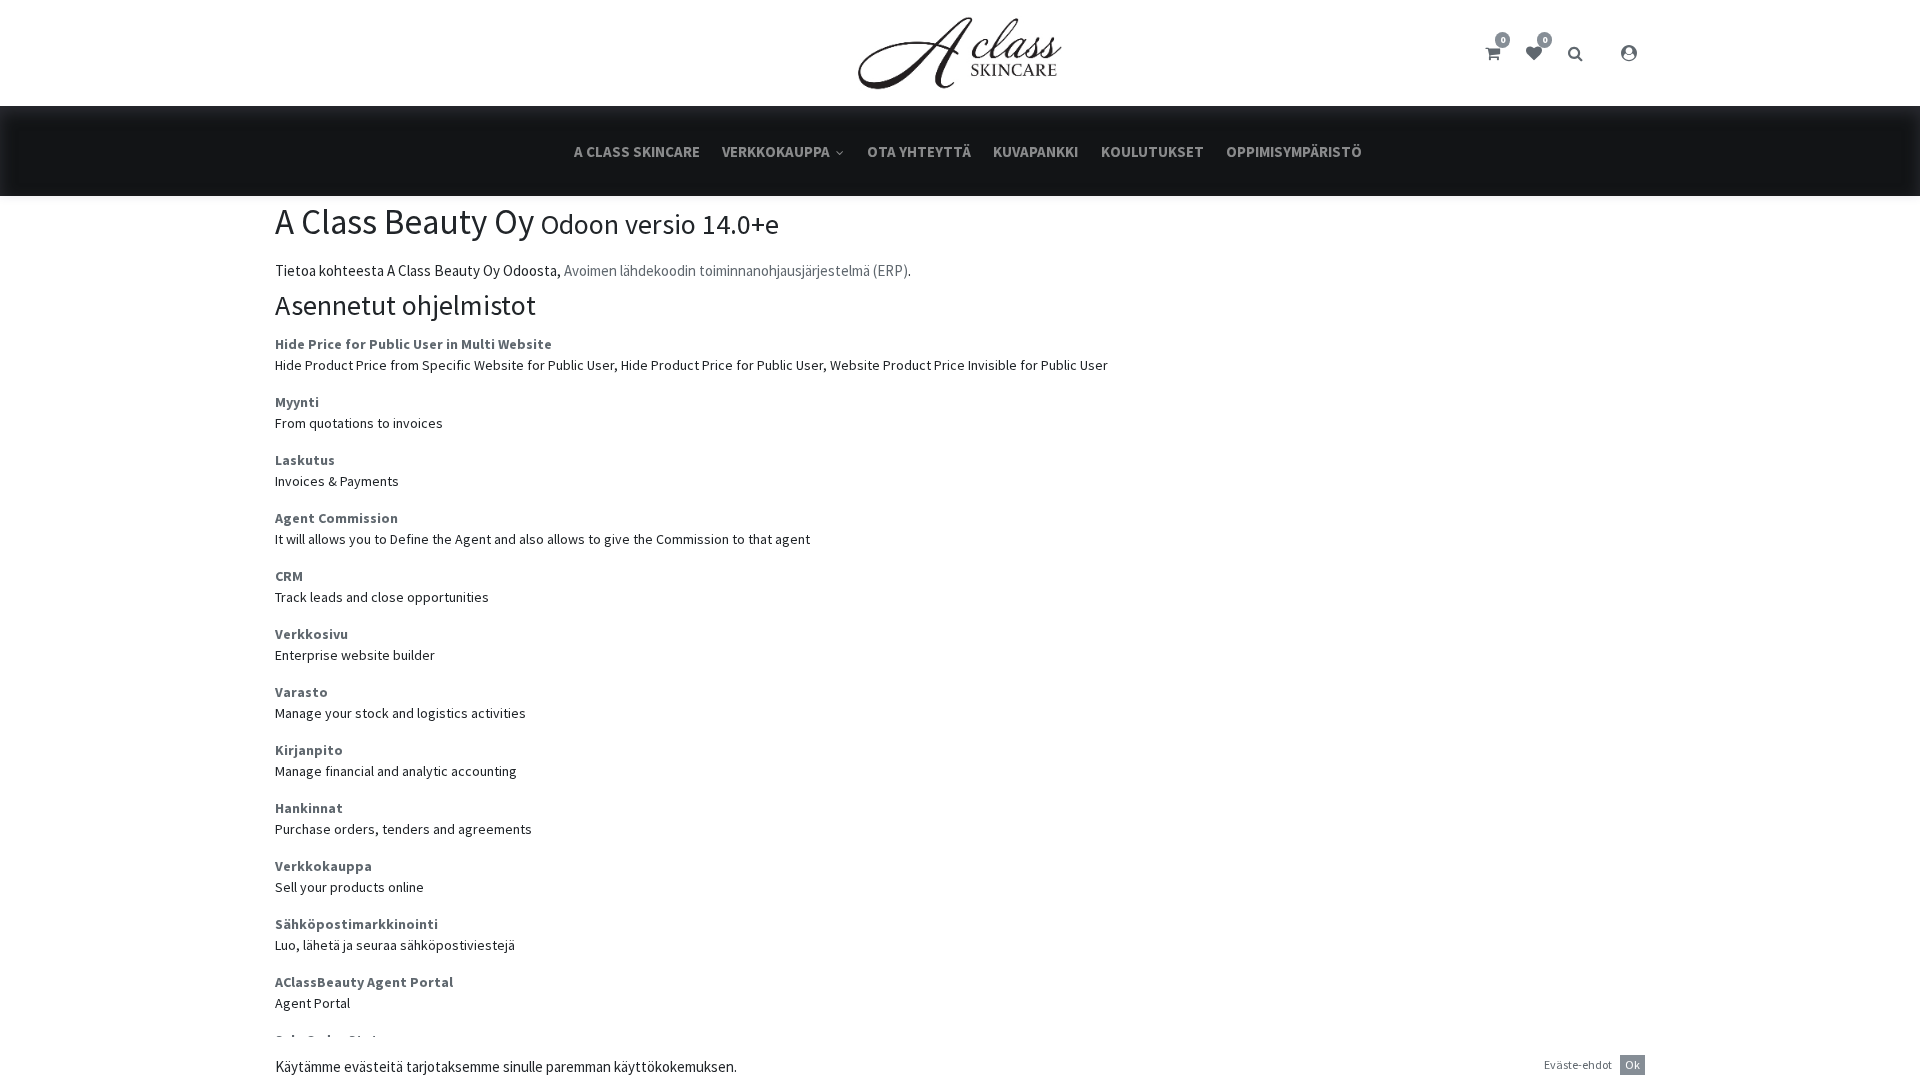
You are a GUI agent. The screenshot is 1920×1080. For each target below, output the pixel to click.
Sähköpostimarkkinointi (356, 924)
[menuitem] (637, 151)
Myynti (297, 402)
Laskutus (305, 460)
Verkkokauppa (323, 866)
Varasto (301, 692)
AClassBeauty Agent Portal (364, 982)
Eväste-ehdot (1578, 1064)
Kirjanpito (309, 750)
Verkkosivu (311, 634)
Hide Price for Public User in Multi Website (413, 344)
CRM (289, 576)
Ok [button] (1632, 1064)
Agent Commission (336, 518)
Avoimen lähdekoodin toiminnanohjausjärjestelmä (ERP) (736, 270)
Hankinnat (309, 808)
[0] (1492, 53)
